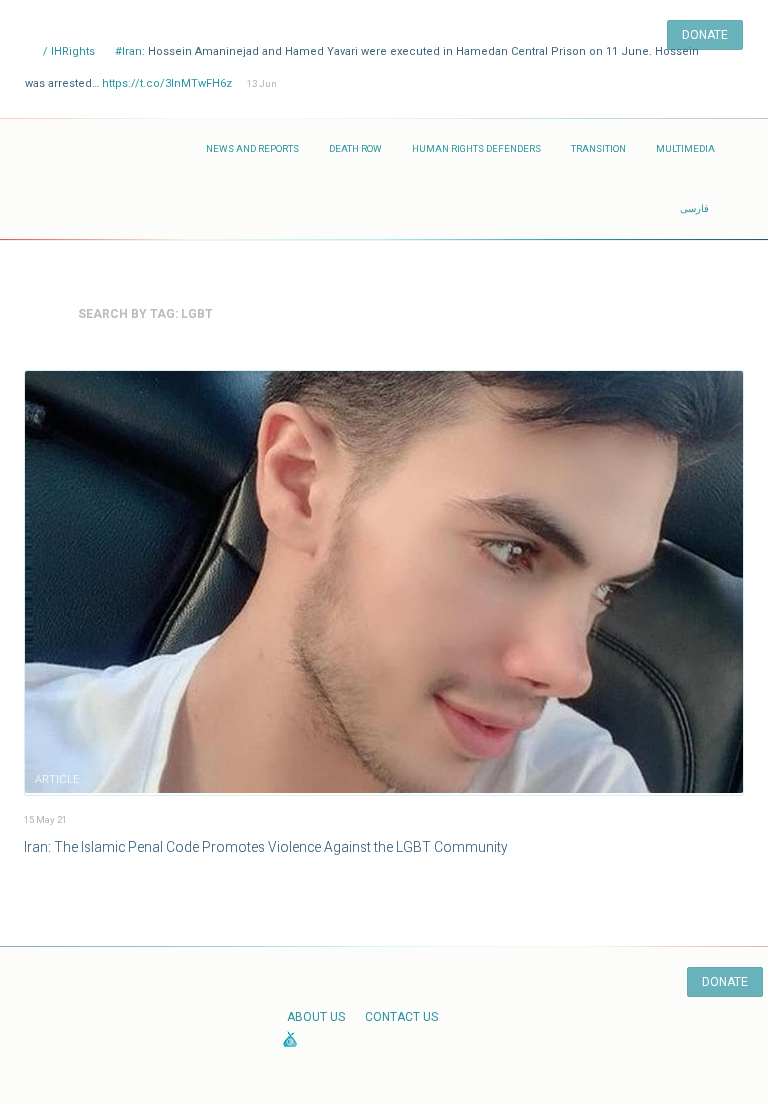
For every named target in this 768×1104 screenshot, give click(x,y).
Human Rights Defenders (476, 148)
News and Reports (252, 148)
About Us (316, 1017)
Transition (598, 148)
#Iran (128, 51)
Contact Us (401, 1017)
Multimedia (685, 148)
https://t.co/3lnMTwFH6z (167, 83)
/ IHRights (67, 51)
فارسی (694, 208)
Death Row (355, 148)
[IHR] (108, 149)
